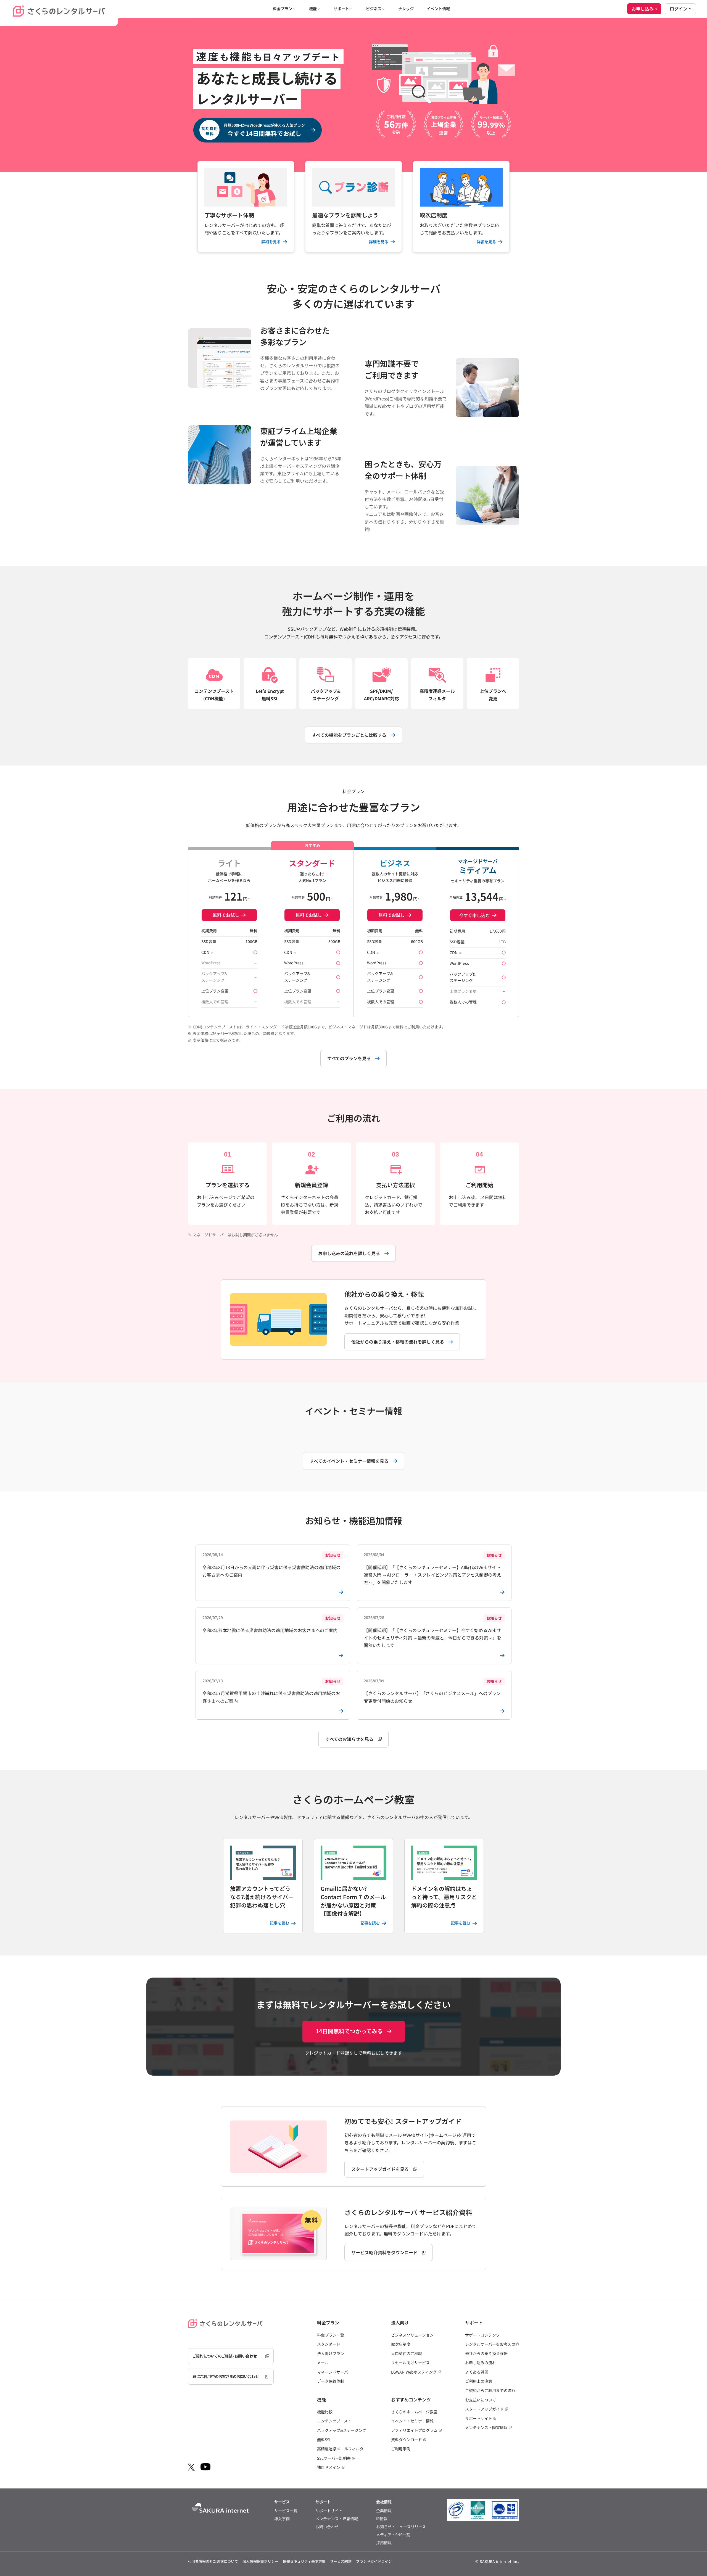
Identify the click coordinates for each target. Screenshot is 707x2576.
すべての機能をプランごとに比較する (349, 735)
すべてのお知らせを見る (349, 1739)
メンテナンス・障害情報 (486, 2427)
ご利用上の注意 (479, 2381)
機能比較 (325, 2412)
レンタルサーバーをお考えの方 (492, 2344)
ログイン (679, 9)
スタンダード (329, 2344)
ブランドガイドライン (374, 2561)
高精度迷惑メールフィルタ (340, 2449)
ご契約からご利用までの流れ (490, 2390)
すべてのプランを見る (349, 1058)
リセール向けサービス (410, 2363)
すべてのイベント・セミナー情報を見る (349, 1461)
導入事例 (282, 2519)
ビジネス (374, 9)
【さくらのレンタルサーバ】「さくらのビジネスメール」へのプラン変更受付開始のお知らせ (433, 1691)
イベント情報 (438, 9)
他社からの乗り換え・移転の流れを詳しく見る (398, 1342)
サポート (341, 9)
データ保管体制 (331, 2381)
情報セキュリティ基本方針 (304, 2561)
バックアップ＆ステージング (342, 2430)
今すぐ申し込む (474, 915)
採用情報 (384, 2543)
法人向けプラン (331, 2353)
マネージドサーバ (333, 2372)
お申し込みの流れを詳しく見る (349, 1253)
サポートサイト (479, 2418)
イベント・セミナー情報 (412, 2421)
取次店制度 (401, 2344)
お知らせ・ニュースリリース (401, 2527)
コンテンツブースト (334, 2421)
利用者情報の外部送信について (213, 2561)
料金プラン (283, 9)
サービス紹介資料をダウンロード (384, 2252)
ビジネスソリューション (412, 2335)
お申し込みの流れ (481, 2363)
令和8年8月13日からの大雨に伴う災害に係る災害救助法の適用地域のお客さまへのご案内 (271, 1565)
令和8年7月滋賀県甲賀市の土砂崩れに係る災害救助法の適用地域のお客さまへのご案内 (271, 1691)
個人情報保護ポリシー (260, 2561)
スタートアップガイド (484, 2409)
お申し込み (643, 9)
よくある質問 (477, 2372)
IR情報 (382, 2519)
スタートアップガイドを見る (380, 2169)
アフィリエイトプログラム (414, 2430)
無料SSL (324, 2440)
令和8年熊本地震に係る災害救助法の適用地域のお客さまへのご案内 (271, 1624)
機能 (313, 9)
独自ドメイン (329, 2467)
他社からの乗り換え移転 (486, 2353)
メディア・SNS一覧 (393, 2535)
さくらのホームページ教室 (414, 2412)
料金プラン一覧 (331, 2335)
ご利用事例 (401, 2449)
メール (323, 2363)
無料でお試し (226, 915)
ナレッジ (406, 9)
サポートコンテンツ (482, 2335)
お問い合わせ (327, 2527)
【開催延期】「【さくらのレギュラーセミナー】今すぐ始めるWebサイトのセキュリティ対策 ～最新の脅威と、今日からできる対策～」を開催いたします (433, 1632)
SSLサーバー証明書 (334, 2458)
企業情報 (384, 2511)
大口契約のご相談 (407, 2353)
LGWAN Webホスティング (414, 2372)
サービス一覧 (286, 2511)
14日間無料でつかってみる (349, 2031)
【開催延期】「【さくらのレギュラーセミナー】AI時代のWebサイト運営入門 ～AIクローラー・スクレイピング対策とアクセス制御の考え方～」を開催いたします (433, 1569)
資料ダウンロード (407, 2440)
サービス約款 (341, 2561)
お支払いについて (481, 2400)
